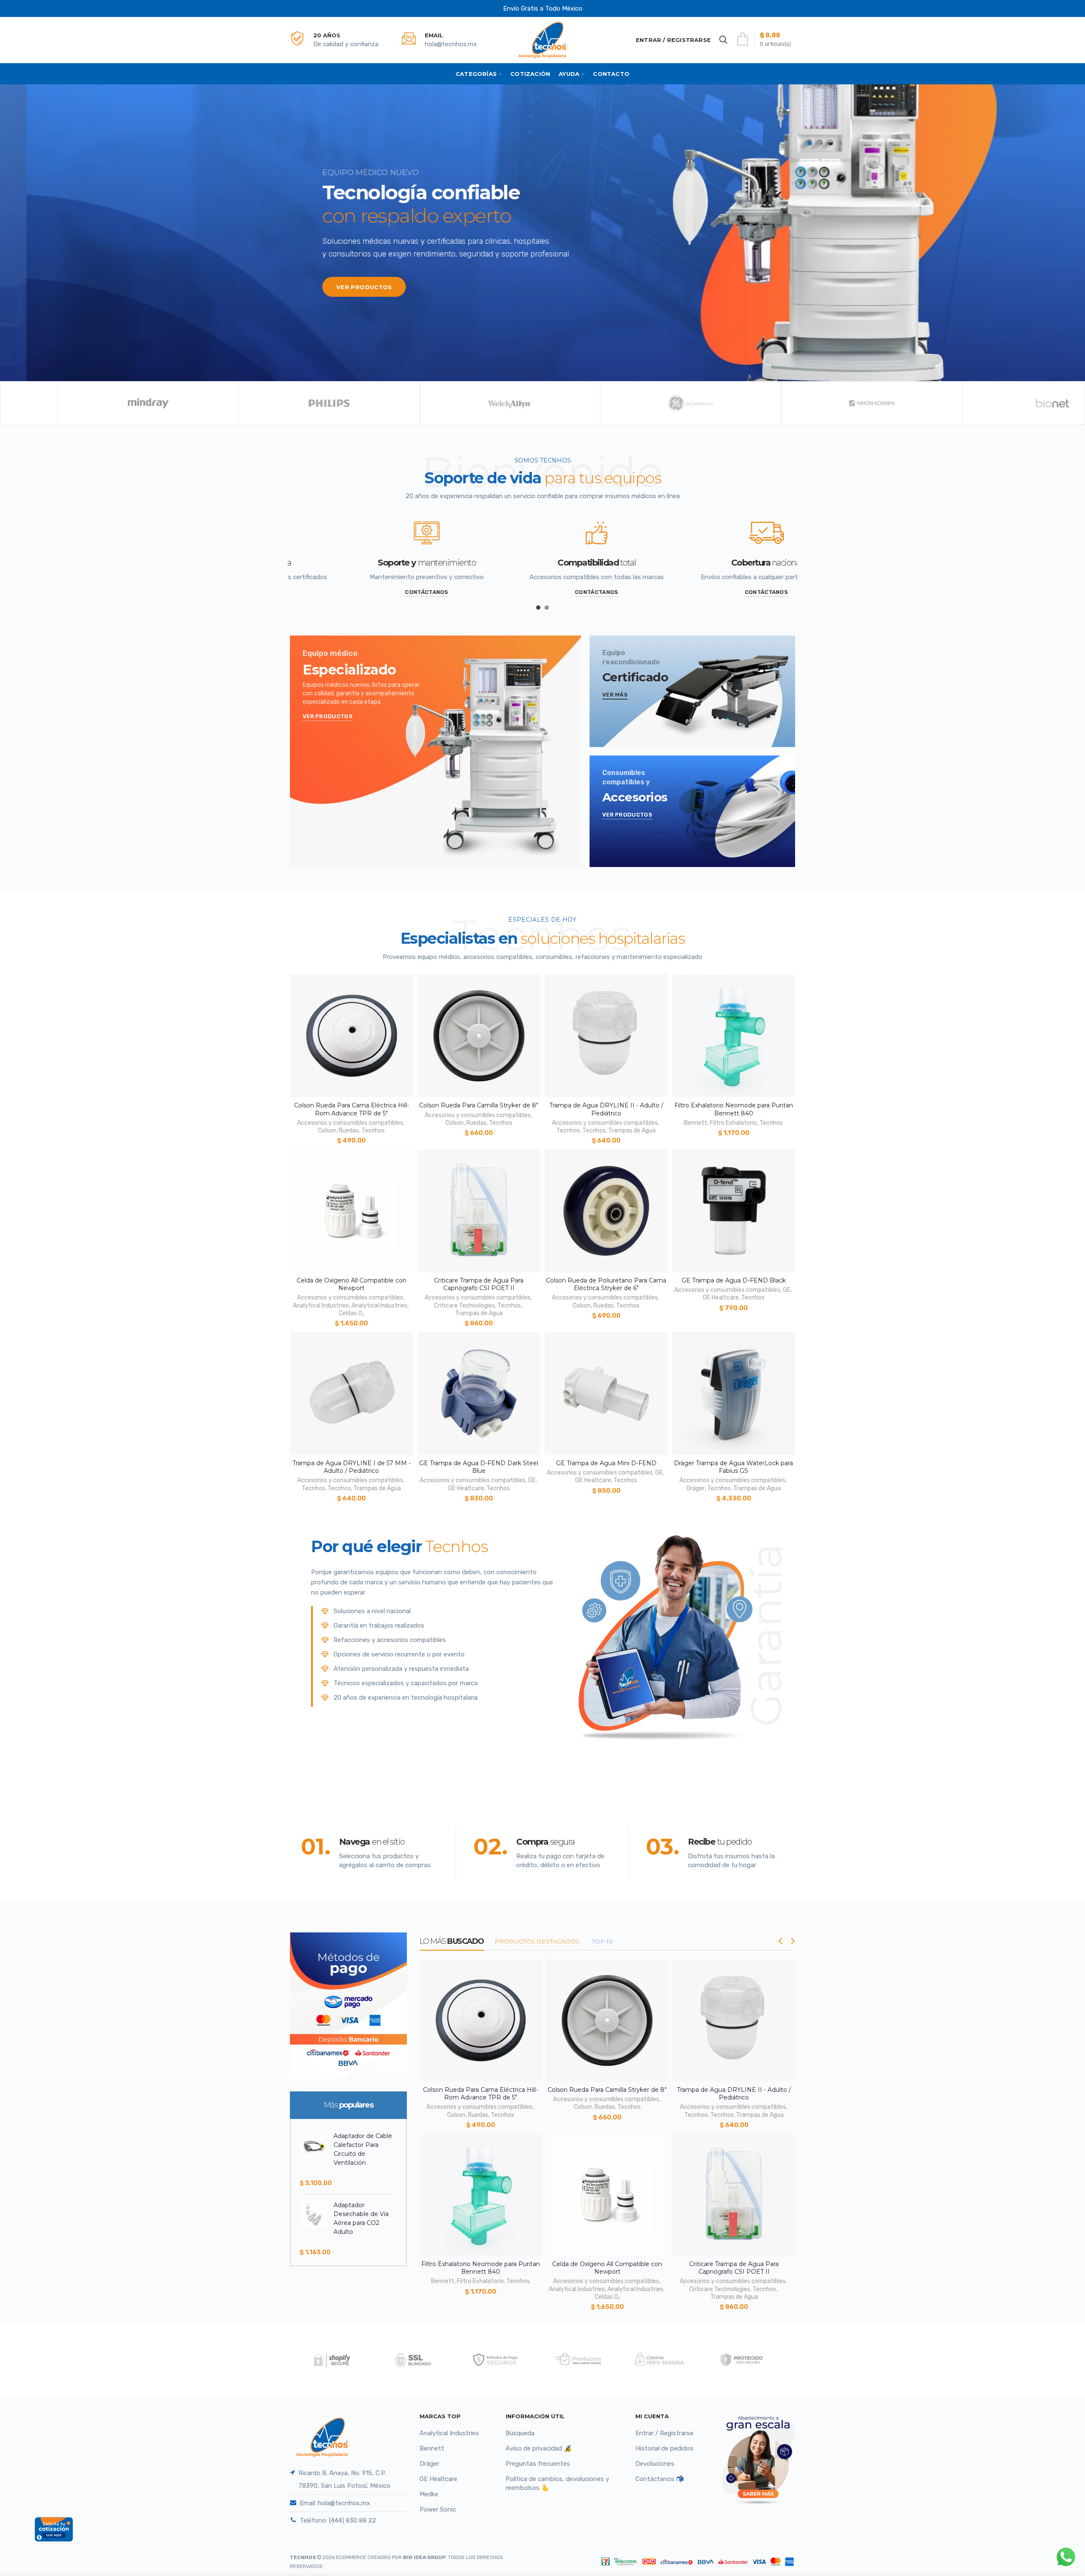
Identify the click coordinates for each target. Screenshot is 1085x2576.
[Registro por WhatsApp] (1066, 2557)
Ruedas (349, 1130)
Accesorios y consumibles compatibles (350, 1123)
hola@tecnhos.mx (451, 44)
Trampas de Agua (632, 1130)
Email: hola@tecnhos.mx (335, 2503)
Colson (327, 1130)
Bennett (696, 1123)
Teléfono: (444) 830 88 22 (338, 2520)
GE (787, 1290)
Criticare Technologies (465, 1306)
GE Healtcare (721, 1298)
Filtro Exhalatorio (733, 1123)
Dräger (696, 1488)
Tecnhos (373, 1130)
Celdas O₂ (351, 1313)
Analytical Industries (321, 1306)
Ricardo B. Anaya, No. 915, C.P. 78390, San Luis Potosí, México (344, 2479)
